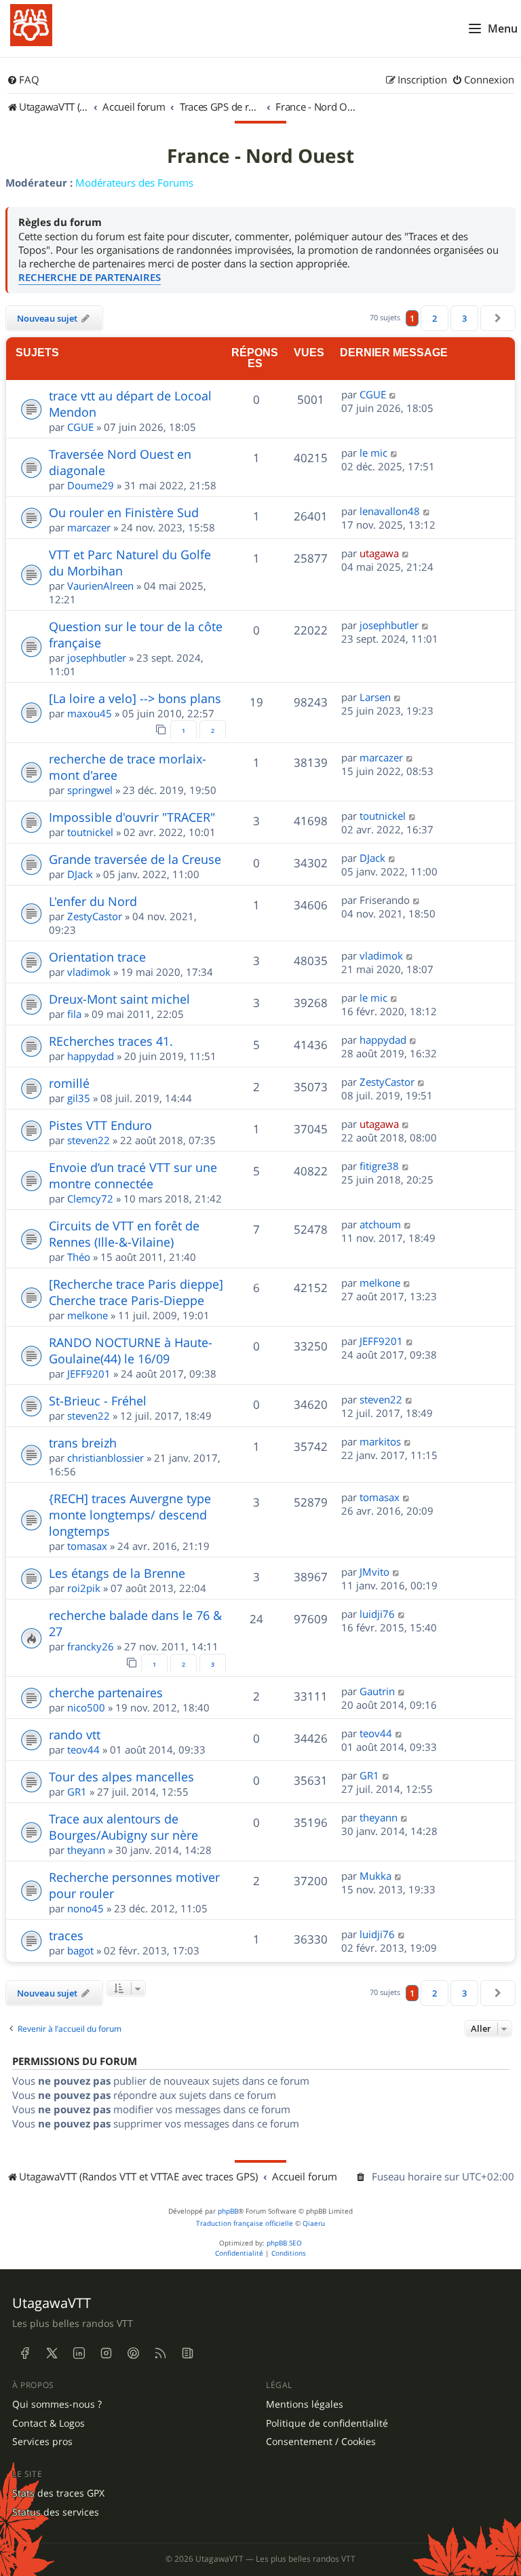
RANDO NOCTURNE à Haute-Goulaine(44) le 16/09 (131, 1350)
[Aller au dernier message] (393, 394)
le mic (373, 453)
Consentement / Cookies (321, 2442)
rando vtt (75, 1735)
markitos (380, 1441)
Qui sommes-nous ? (57, 2404)
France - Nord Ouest (260, 156)
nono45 (85, 1908)
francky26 (91, 1646)
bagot (80, 1950)
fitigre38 (379, 1166)
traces (66, 1935)
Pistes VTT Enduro (100, 1125)
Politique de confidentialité (327, 2423)
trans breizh (83, 1443)
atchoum (380, 1224)
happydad (91, 1056)
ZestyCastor (95, 916)
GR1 (77, 1792)
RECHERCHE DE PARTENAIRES (90, 277)
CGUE (80, 427)
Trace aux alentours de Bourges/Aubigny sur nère (123, 1827)
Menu (503, 29)
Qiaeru (314, 2223)
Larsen (375, 697)
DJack (80, 874)
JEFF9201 (89, 1374)
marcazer (89, 527)
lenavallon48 (390, 511)
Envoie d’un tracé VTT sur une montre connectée (133, 1175)
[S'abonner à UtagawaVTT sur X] (52, 2353)
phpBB (228, 2211)
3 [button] (464, 318)
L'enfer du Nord (93, 901)
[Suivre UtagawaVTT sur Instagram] (106, 2353)
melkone (88, 1315)
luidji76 (377, 1614)
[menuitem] (23, 80)
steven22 (89, 1140)
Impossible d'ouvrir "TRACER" (132, 817)
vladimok (89, 972)
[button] (498, 318)
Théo (79, 1257)
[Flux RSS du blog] (187, 2353)
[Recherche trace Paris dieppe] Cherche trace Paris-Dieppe (136, 1292)
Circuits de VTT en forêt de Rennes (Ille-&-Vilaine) (124, 1234)
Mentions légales (305, 2404)
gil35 (79, 1098)
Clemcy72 (90, 1198)
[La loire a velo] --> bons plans (135, 698)
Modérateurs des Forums (134, 183)
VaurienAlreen (100, 586)
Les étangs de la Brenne (117, 1573)
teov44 (83, 1749)
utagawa (379, 553)
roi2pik (84, 1588)
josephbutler (97, 658)
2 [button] (435, 318)
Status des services (56, 2512)
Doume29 (91, 485)
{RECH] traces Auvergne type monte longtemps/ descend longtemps (130, 1515)
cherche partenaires (106, 1692)
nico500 (86, 1707)
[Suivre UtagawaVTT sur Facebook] (24, 2353)
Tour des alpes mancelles (121, 1777)
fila (74, 1014)
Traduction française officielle (245, 2223)
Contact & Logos (49, 2423)
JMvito (374, 1572)
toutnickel (90, 832)
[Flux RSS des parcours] (160, 2353)
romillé (69, 1083)
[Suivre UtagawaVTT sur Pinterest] (133, 2353)
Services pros (42, 2442)
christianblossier (105, 1458)
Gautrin (377, 1691)
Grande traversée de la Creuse (135, 859)
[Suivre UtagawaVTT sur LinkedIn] (79, 2353)
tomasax (87, 1546)
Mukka (375, 1876)
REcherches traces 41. (111, 1041)
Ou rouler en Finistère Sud (124, 512)
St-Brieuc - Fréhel (98, 1401)
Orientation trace (97, 957)
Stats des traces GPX (58, 2493)
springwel (90, 790)
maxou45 (90, 713)
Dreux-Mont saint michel (119, 999)
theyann (86, 1850)
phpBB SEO (284, 2243)
